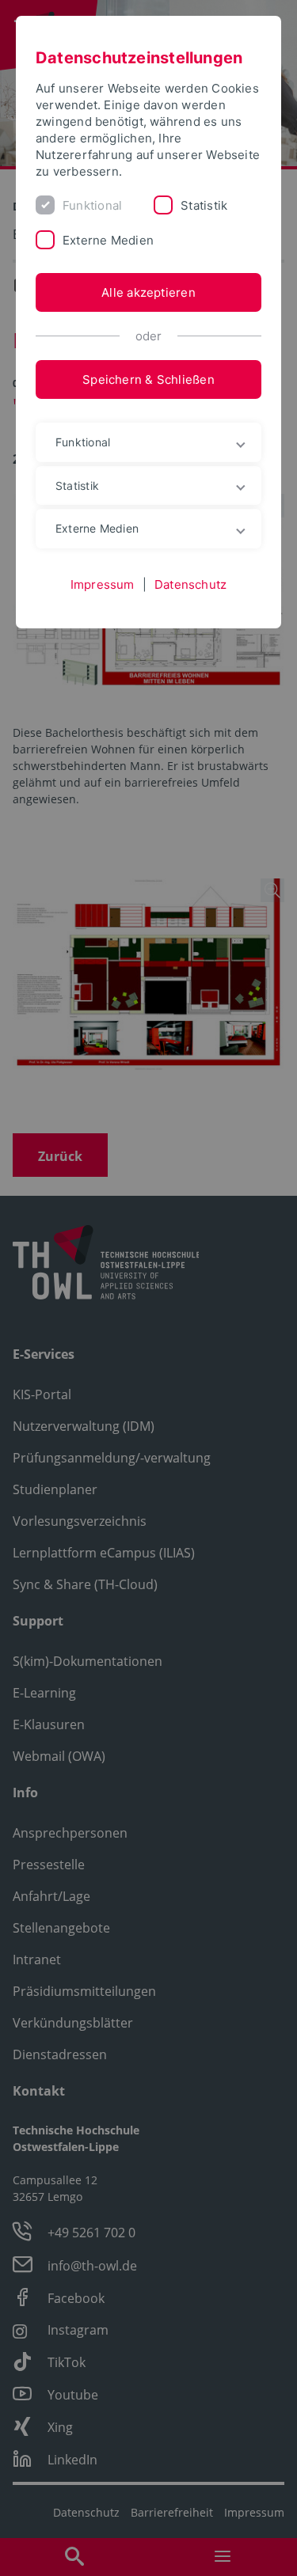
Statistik (204, 205)
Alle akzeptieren (148, 292)
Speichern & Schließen (148, 379)
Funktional (92, 205)
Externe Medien (108, 240)
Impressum (103, 584)
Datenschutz (190, 584)
